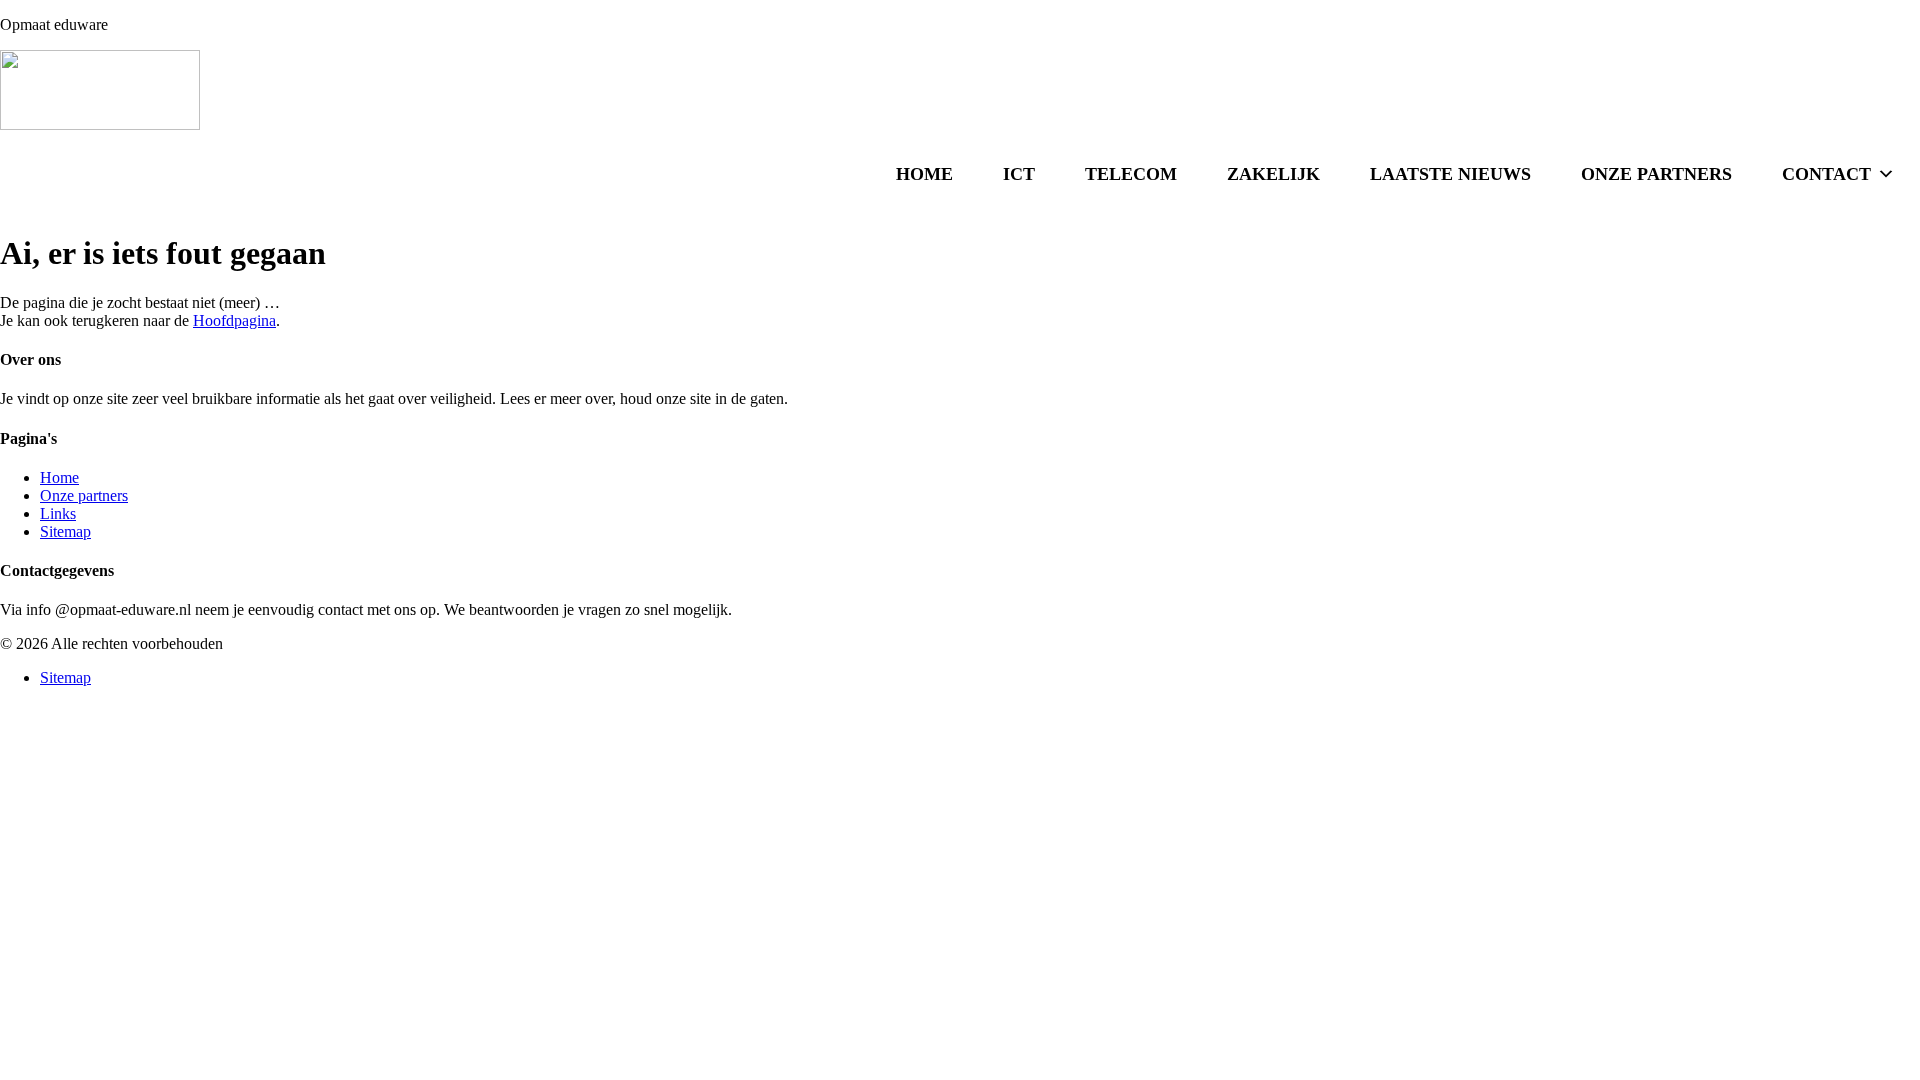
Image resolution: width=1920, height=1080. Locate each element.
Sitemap (65, 531)
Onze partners (1656, 174)
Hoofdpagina (234, 320)
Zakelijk (1273, 174)
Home (924, 174)
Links (58, 513)
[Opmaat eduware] (960, 92)
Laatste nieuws (1450, 174)
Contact (1826, 174)
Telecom (1131, 174)
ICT (1019, 174)
